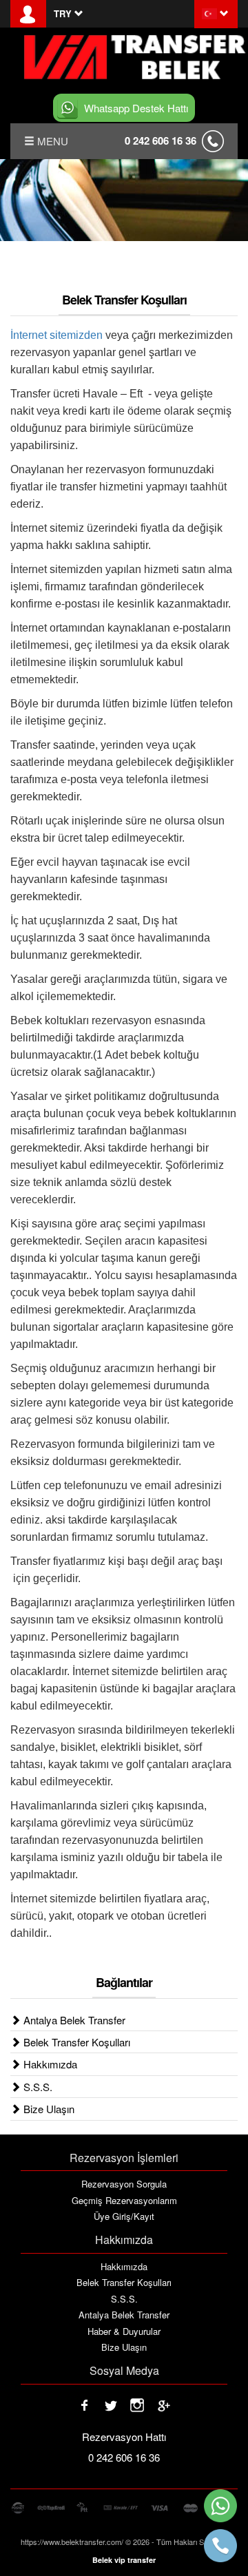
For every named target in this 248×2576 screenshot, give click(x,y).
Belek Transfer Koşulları (75, 2042)
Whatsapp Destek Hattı (136, 108)
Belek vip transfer (124, 2560)
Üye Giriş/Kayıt (124, 2216)
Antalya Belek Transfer (73, 2020)
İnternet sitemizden (56, 335)
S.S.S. (37, 2087)
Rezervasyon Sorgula (124, 2184)
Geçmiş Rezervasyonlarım (124, 2201)
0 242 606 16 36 (161, 141)
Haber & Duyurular (124, 2331)
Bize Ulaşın (48, 2109)
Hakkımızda (49, 2064)
